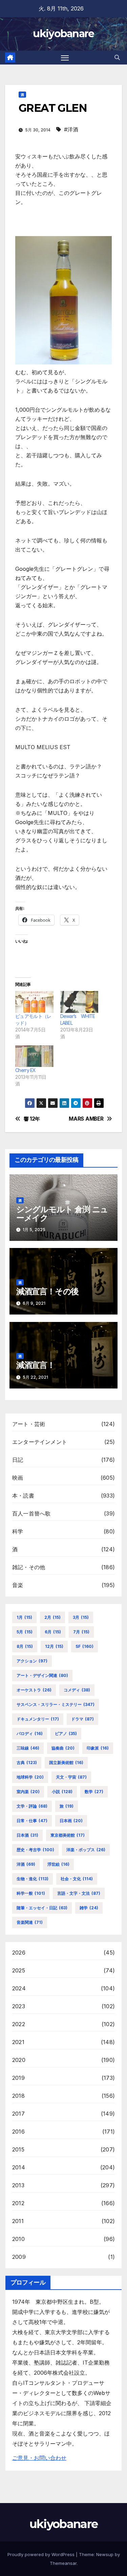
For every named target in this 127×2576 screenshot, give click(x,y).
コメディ (77, 1690)
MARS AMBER (86, 1119)
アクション (32, 1661)
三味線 (28, 1748)
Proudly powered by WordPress (42, 2554)
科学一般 (31, 1893)
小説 (62, 1792)
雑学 (89, 1908)
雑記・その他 (29, 1567)
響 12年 (32, 1119)
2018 (18, 2096)
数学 (94, 1792)
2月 (52, 1617)
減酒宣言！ (36, 1365)
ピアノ (66, 1733)
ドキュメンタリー (38, 1719)
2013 (18, 2185)
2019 (18, 2078)
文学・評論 (32, 1806)
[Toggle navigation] (65, 58)
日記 (18, 1460)
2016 (18, 2132)
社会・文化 (77, 1879)
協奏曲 (63, 1748)
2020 (19, 2060)
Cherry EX (26, 1070)
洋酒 (26, 1864)
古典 (27, 1763)
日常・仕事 (32, 1821)
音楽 (18, 1585)
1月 (24, 1617)
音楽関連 (30, 1922)
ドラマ (82, 1719)
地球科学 (30, 1777)
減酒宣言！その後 (47, 1291)
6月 (53, 1632)
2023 (19, 2006)
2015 (18, 2149)
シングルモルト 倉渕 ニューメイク (62, 1214)
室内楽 (28, 1792)
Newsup (105, 2554)
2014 (19, 2167)
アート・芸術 (29, 1424)
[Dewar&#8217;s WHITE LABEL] (79, 1002)
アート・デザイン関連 (42, 1675)
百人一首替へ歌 (31, 1513)
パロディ (30, 1733)
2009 (19, 2257)
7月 (81, 1632)
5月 (25, 1632)
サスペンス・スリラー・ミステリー (56, 1704)
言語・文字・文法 (79, 1893)
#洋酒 (71, 129)
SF (84, 1646)
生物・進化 (33, 1879)
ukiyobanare (63, 34)
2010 (18, 2239)
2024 (19, 1988)
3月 (81, 1617)
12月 (54, 1646)
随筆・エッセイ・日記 (42, 1908)
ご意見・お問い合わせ (39, 2458)
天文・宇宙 (71, 1777)
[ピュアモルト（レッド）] (34, 1002)
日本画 (71, 1821)
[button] (117, 57)
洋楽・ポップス (86, 1850)
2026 (19, 1953)
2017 (18, 2114)
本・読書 (23, 1496)
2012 (18, 2203)
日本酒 (27, 1835)
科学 (18, 1531)
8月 (25, 1646)
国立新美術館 (66, 1763)
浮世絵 (58, 1864)
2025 (19, 1970)
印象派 (98, 1748)
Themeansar (63, 2563)
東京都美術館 (68, 1835)
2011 (18, 2221)
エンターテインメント (40, 1442)
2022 (19, 2024)
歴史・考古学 (35, 1850)
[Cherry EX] (34, 1056)
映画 (18, 1478)
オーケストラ (34, 1690)
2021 (18, 2042)
